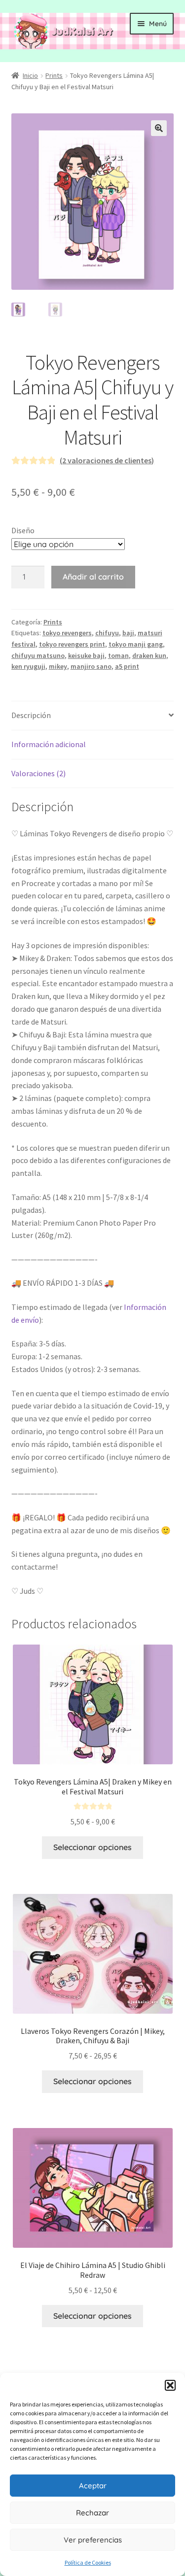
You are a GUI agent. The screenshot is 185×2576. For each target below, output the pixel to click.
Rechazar (92, 2513)
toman (118, 655)
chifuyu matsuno (38, 655)
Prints (54, 75)
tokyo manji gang (136, 644)
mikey (58, 666)
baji (128, 633)
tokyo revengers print (72, 644)
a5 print (127, 666)
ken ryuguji (28, 666)
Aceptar (93, 2486)
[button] (170, 2385)
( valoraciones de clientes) (107, 460)
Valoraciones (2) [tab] (38, 773)
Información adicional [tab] (49, 744)
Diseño (23, 530)
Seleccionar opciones (92, 1847)
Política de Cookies (88, 2562)
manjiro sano (91, 666)
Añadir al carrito (93, 577)
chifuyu (107, 633)
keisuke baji (86, 655)
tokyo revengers (67, 633)
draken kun (149, 655)
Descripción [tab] (31, 715)
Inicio (30, 75)
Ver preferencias (93, 2540)
